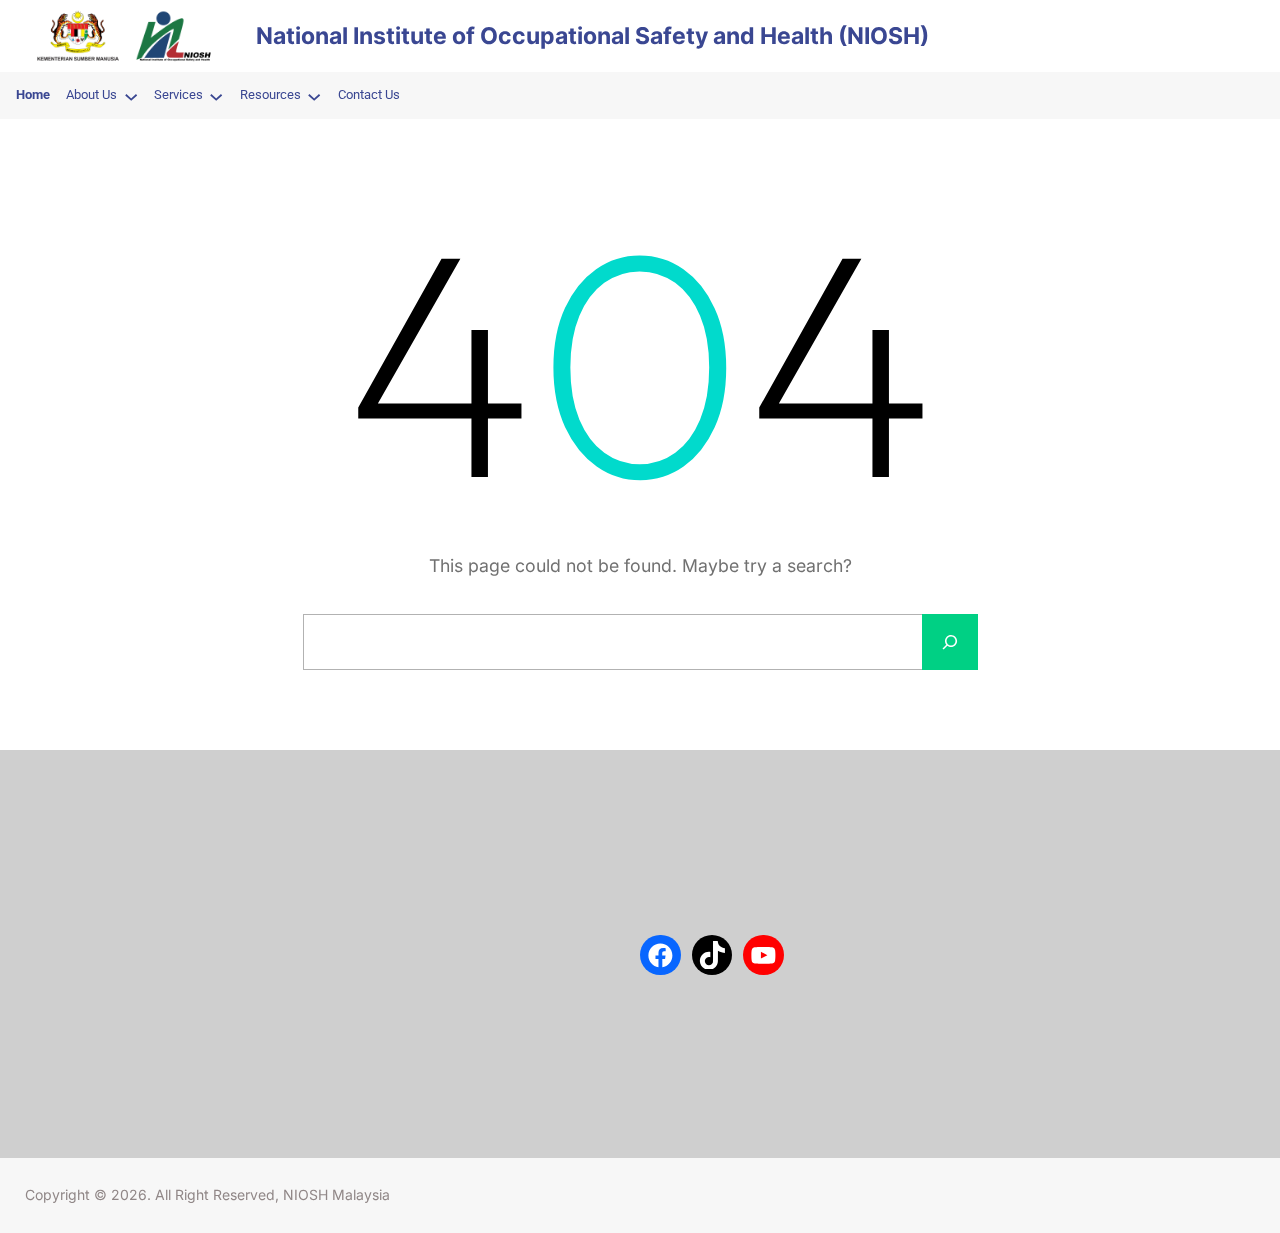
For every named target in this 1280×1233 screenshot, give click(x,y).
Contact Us (82, 850)
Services (74, 880)
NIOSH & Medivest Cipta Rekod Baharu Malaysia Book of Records (513, 1044)
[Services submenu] (216, 96)
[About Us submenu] (131, 96)
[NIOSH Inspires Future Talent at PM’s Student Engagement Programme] (381, 874)
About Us (77, 820)
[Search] (950, 642)
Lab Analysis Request (114, 910)
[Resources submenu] (314, 96)
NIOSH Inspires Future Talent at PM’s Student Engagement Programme (521, 885)
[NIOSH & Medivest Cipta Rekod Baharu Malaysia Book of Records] (381, 1033)
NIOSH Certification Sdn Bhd (136, 940)
